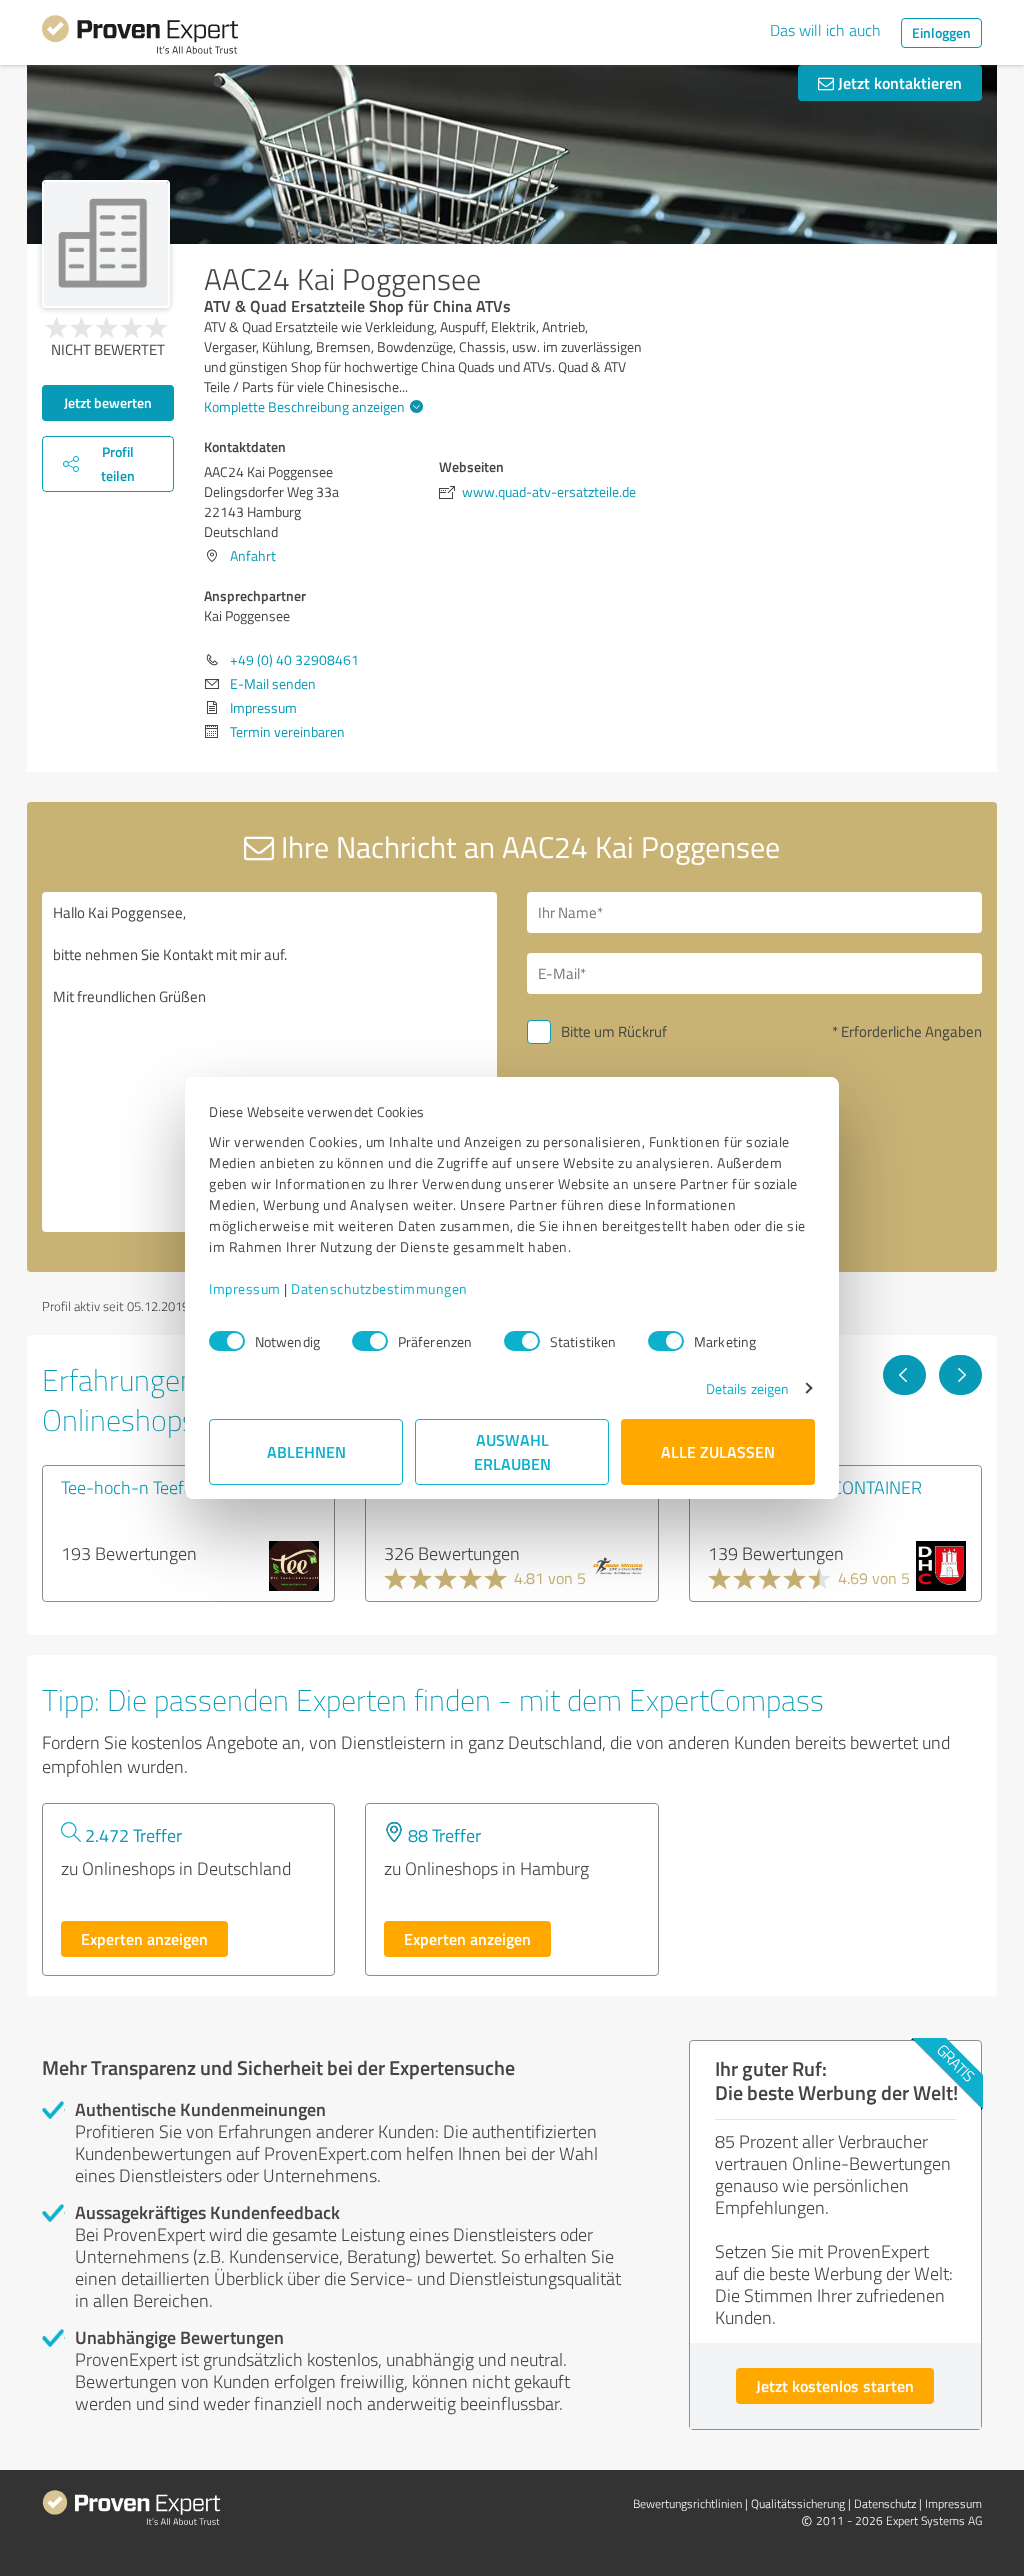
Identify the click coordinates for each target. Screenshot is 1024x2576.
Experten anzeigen (144, 1938)
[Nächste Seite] (960, 1375)
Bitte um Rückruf (614, 1031)
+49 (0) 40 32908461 (294, 659)
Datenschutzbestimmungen (379, 1288)
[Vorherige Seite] (904, 1375)
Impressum (245, 1288)
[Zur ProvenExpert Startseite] (140, 38)
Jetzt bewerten (108, 402)
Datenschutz (885, 2503)
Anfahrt (253, 555)
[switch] (370, 1341)
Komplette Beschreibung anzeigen (304, 406)
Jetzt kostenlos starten (835, 2385)
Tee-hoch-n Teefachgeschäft (168, 1487)
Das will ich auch (825, 30)
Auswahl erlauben (512, 1451)
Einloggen (941, 32)
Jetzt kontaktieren (898, 82)
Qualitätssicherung (798, 2503)
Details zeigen (747, 1388)
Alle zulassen (718, 1451)
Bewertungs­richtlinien (687, 2503)
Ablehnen (306, 1451)
